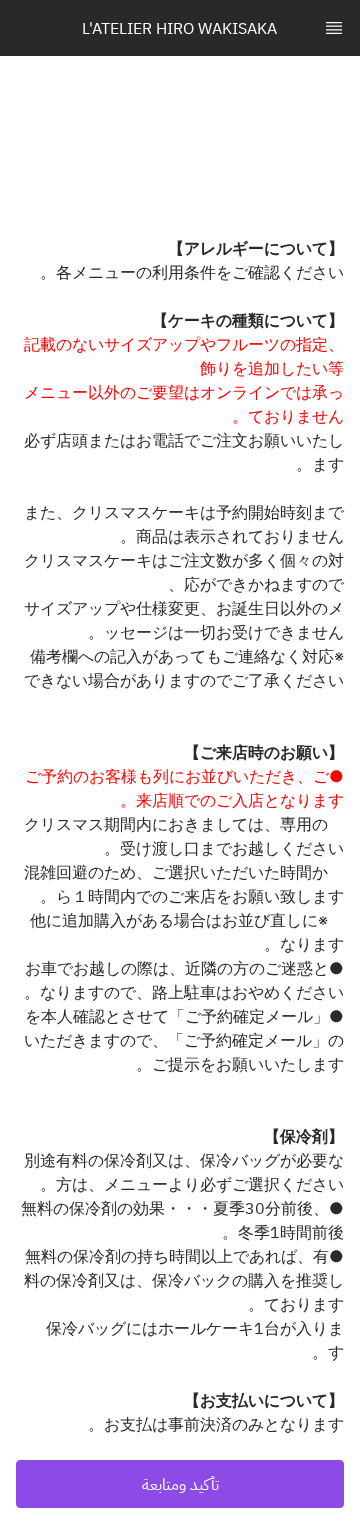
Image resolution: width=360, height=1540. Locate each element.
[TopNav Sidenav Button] (334, 28)
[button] (180, 1484)
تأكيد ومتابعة (180, 1484)
